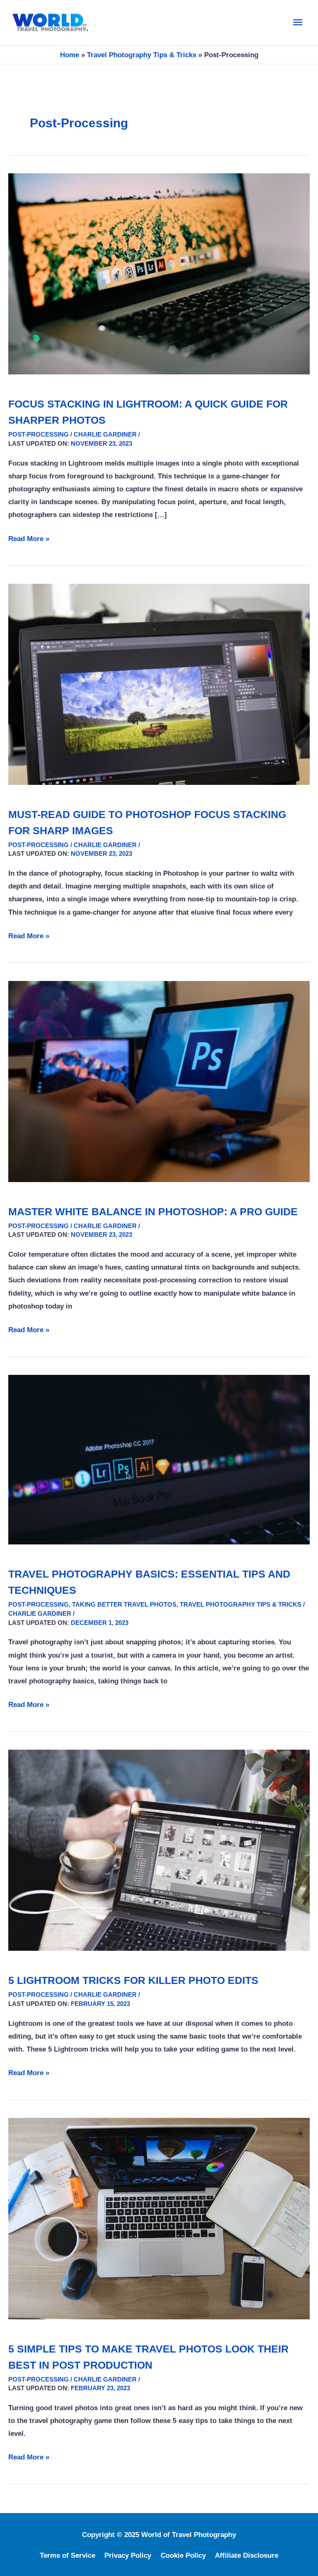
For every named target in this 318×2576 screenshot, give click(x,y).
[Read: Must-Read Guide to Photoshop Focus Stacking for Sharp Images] (159, 684)
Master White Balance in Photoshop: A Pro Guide (153, 1212)
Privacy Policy (128, 2555)
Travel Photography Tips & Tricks (142, 55)
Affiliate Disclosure (247, 2555)
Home (70, 55)
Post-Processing (39, 434)
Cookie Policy (183, 2555)
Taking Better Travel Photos (124, 1604)
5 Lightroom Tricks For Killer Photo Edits (133, 1980)
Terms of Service (67, 2555)
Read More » (29, 540)
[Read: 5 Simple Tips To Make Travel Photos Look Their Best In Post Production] (159, 2218)
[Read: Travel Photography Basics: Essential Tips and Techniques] (159, 1459)
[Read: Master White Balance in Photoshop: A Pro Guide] (159, 1081)
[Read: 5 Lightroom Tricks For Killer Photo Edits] (159, 1850)
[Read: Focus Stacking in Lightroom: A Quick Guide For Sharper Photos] (159, 274)
